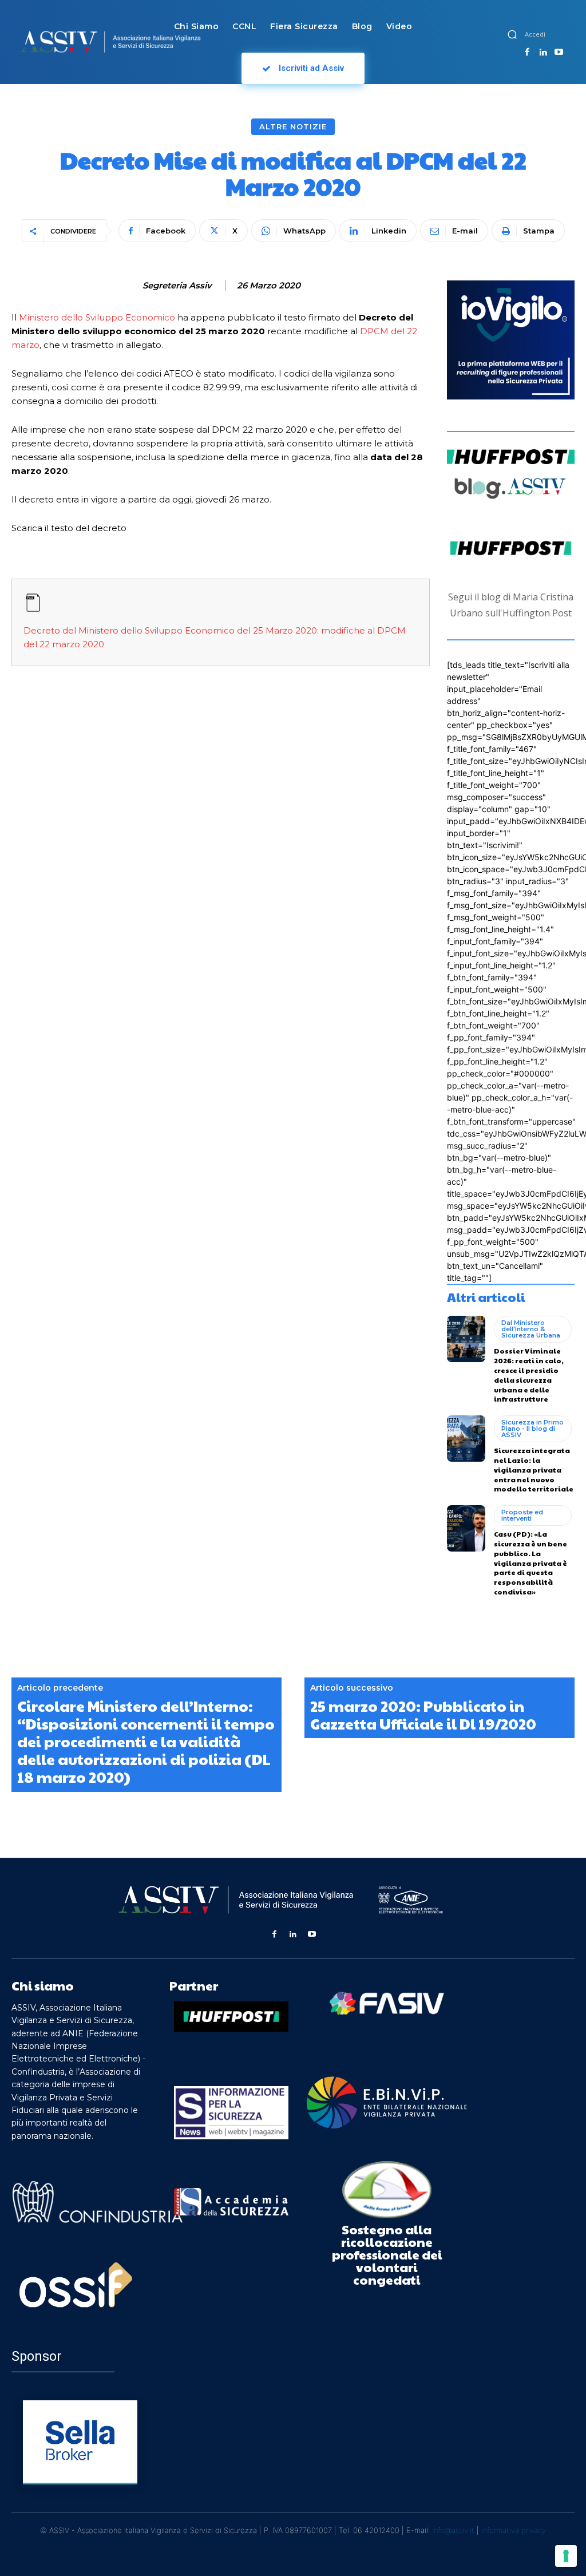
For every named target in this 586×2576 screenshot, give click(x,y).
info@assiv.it (453, 2530)
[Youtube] (559, 53)
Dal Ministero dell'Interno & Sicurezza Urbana (531, 1329)
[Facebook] (527, 53)
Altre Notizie (293, 126)
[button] (512, 34)
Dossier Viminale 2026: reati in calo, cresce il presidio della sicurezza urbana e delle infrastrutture (529, 1375)
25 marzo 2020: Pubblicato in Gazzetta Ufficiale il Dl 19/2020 (423, 1715)
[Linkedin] (543, 53)
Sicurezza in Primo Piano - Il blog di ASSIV (532, 1429)
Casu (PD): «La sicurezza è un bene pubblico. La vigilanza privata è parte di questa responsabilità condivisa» (530, 1563)
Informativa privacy (514, 2530)
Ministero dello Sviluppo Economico (97, 317)
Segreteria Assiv (177, 286)
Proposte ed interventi (522, 1515)
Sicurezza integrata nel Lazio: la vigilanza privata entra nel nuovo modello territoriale (534, 1469)
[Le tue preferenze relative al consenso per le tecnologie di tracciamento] (566, 2556)
